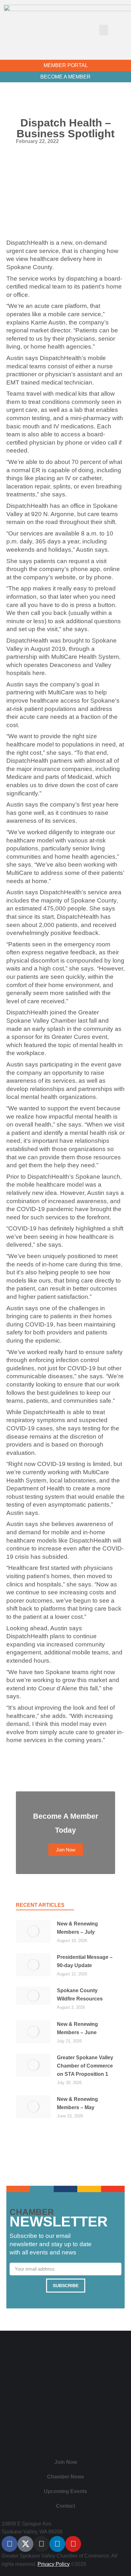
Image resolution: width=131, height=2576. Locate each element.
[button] (104, 30)
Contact (65, 2506)
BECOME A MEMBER (65, 77)
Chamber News (65, 2477)
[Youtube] (73, 2544)
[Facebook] (10, 2544)
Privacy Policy (54, 2564)
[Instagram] (41, 2544)
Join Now (66, 2462)
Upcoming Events (65, 2491)
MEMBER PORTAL (66, 65)
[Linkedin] (57, 2544)
